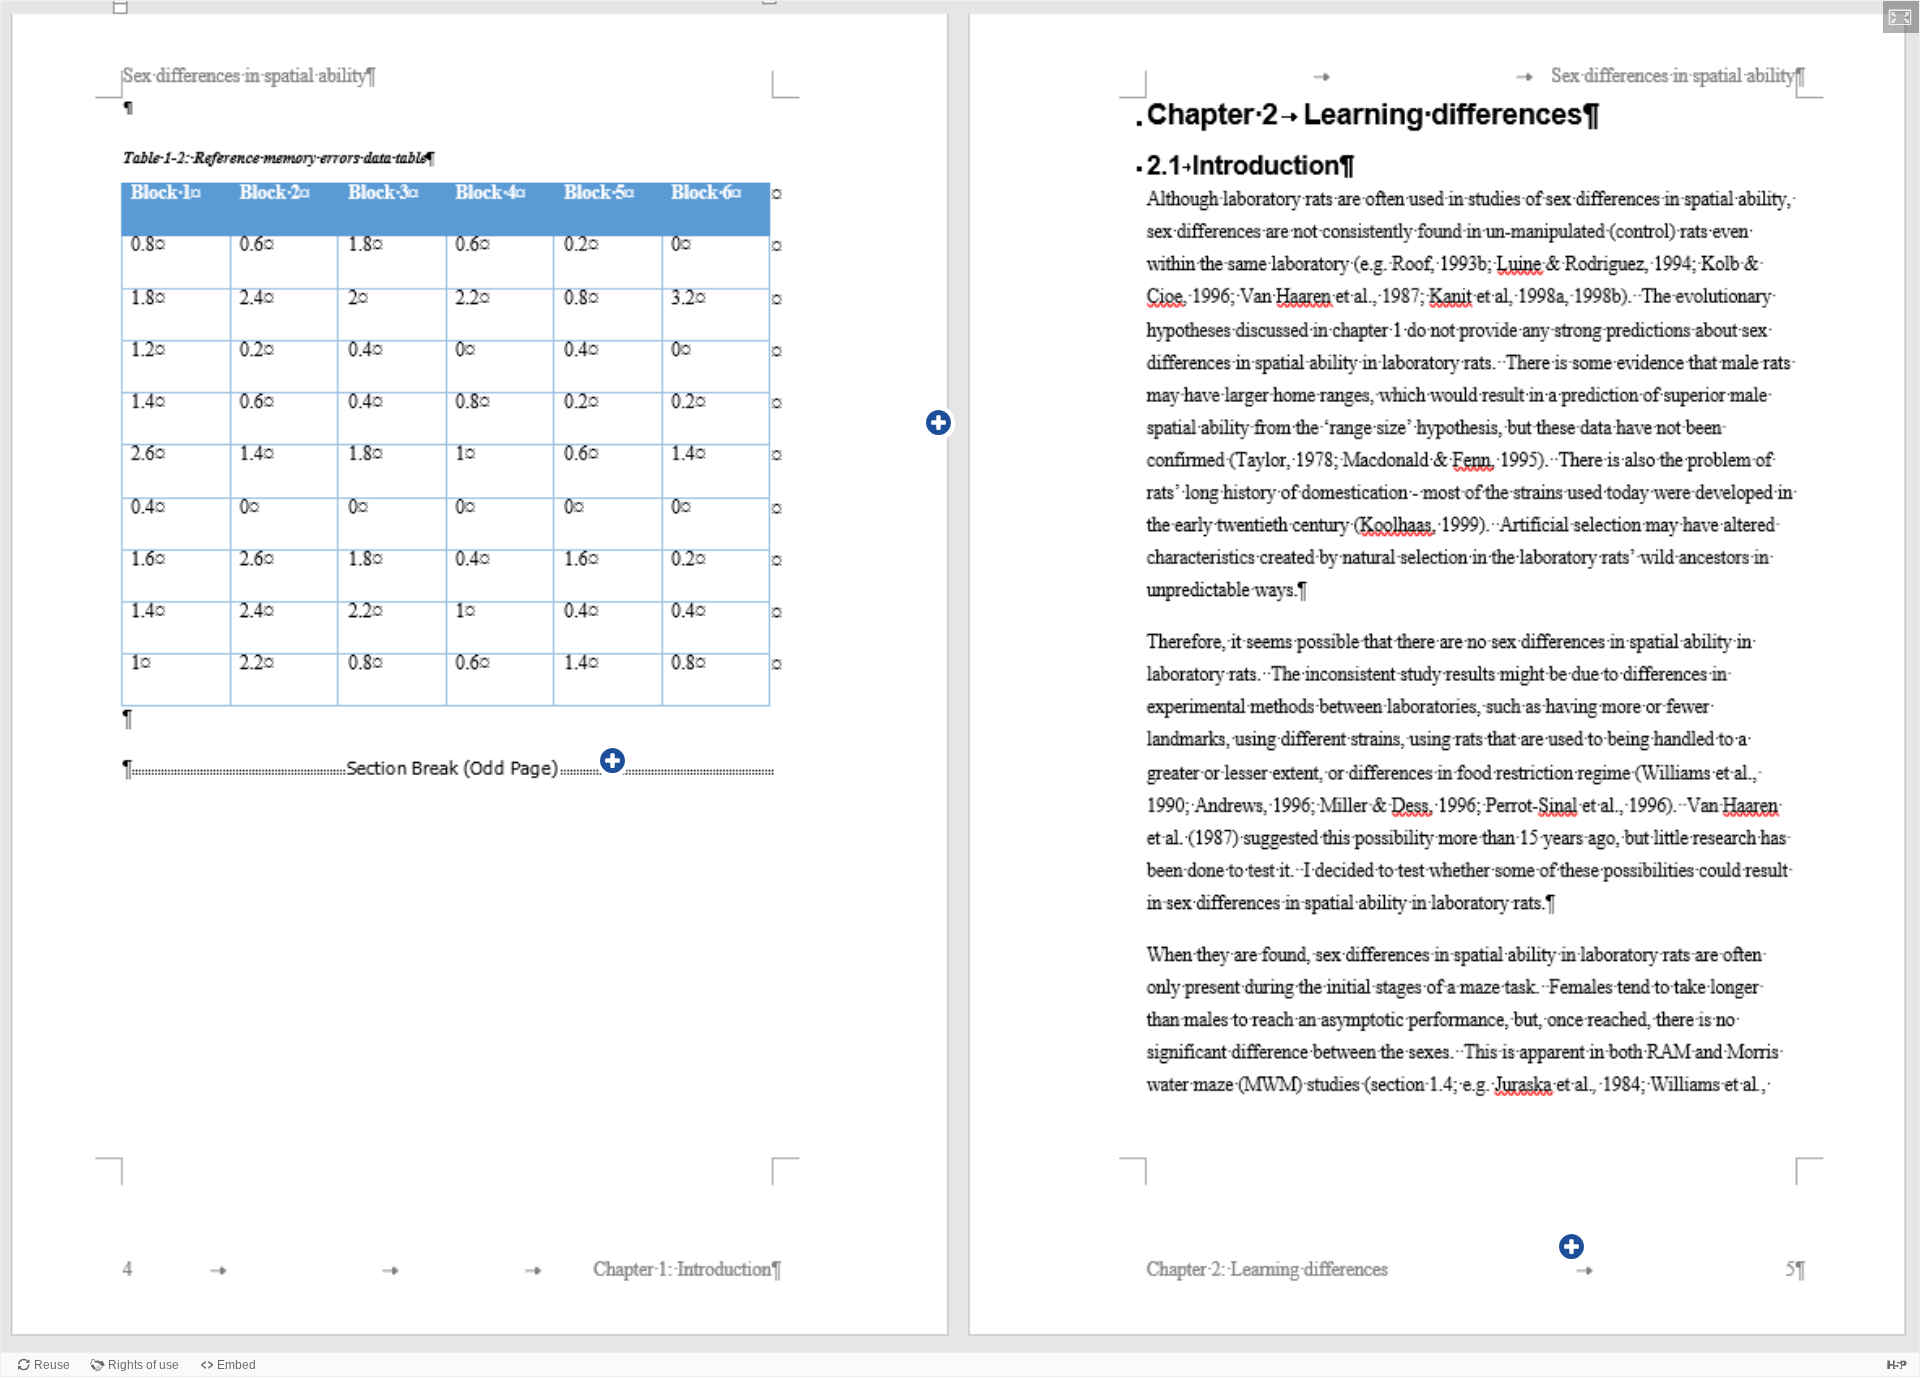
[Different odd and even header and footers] (1572, 1247)
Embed (236, 1365)
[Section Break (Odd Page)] (613, 761)
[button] (1901, 17)
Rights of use (143, 1365)
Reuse (52, 1365)
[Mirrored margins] (939, 423)
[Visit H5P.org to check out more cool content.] (1897, 1364)
